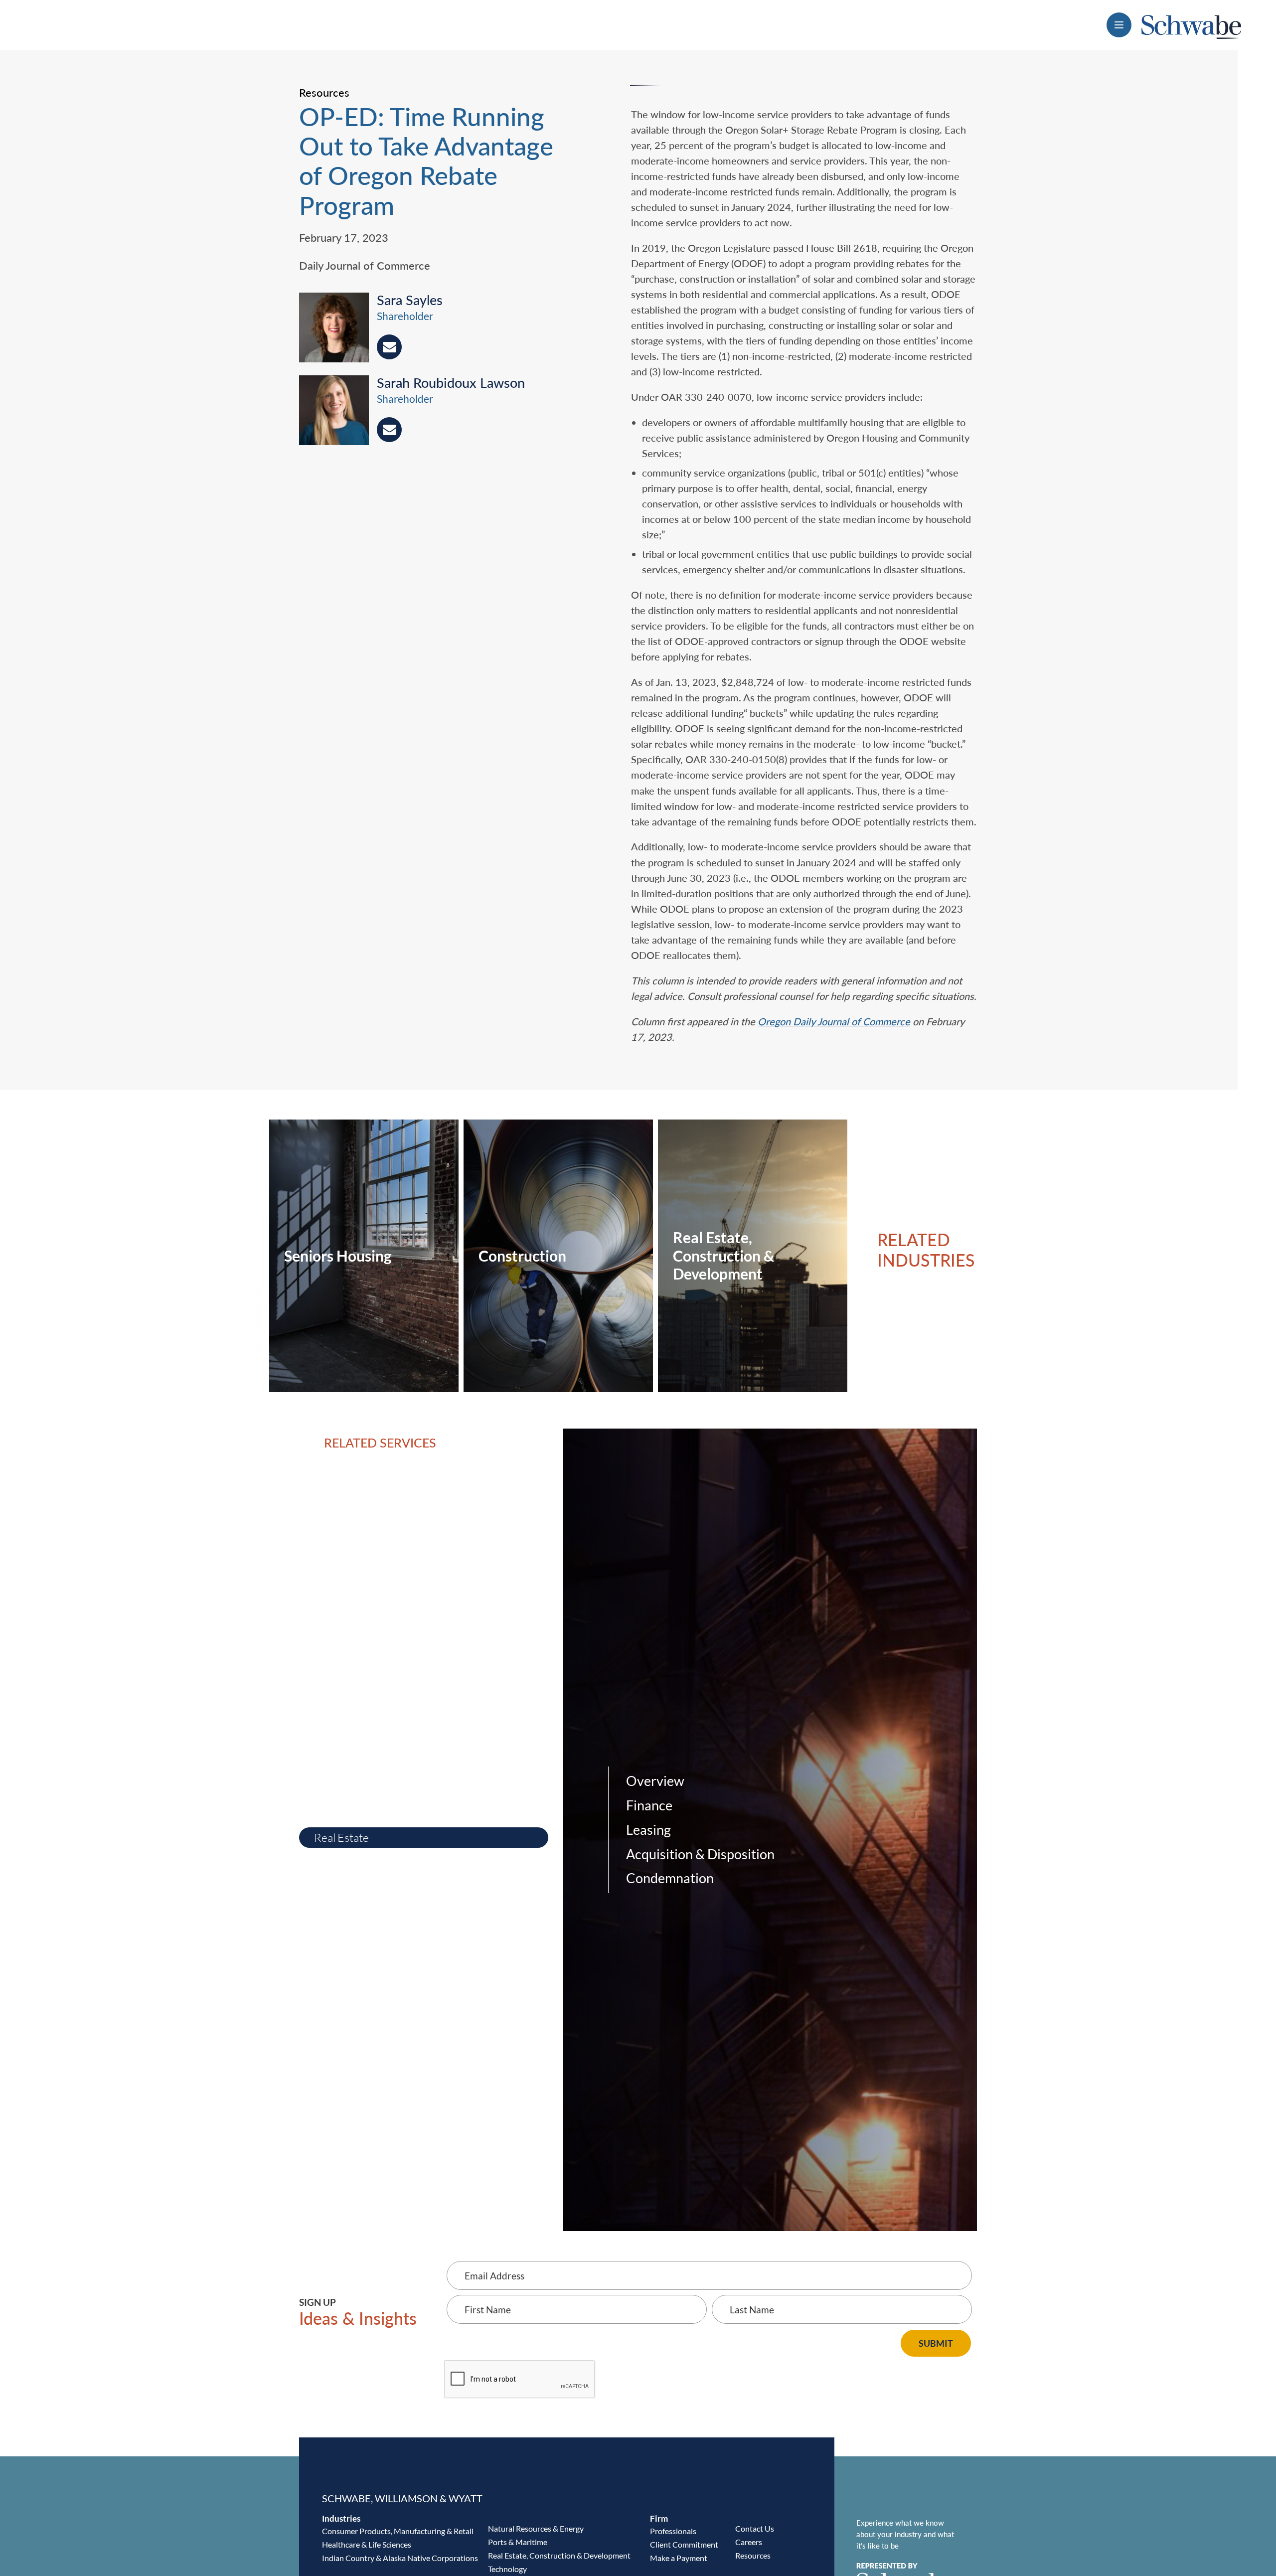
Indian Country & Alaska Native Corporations (400, 2558)
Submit (936, 2343)
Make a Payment (679, 2558)
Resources (753, 2555)
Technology (507, 2569)
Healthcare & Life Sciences (367, 2544)
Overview (655, 1781)
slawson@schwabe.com (389, 430)
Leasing (648, 1830)
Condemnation (670, 1878)
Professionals (673, 2531)
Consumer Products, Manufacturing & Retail (398, 2531)
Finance (649, 1805)
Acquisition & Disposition (700, 1854)
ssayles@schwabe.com (389, 347)
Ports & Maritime (518, 2542)
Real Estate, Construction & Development (559, 2555)
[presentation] (338, 329)
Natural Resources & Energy (536, 2528)
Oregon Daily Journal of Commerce (834, 1021)
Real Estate (341, 1838)
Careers (749, 2542)
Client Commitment (684, 2544)
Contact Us (755, 2528)
